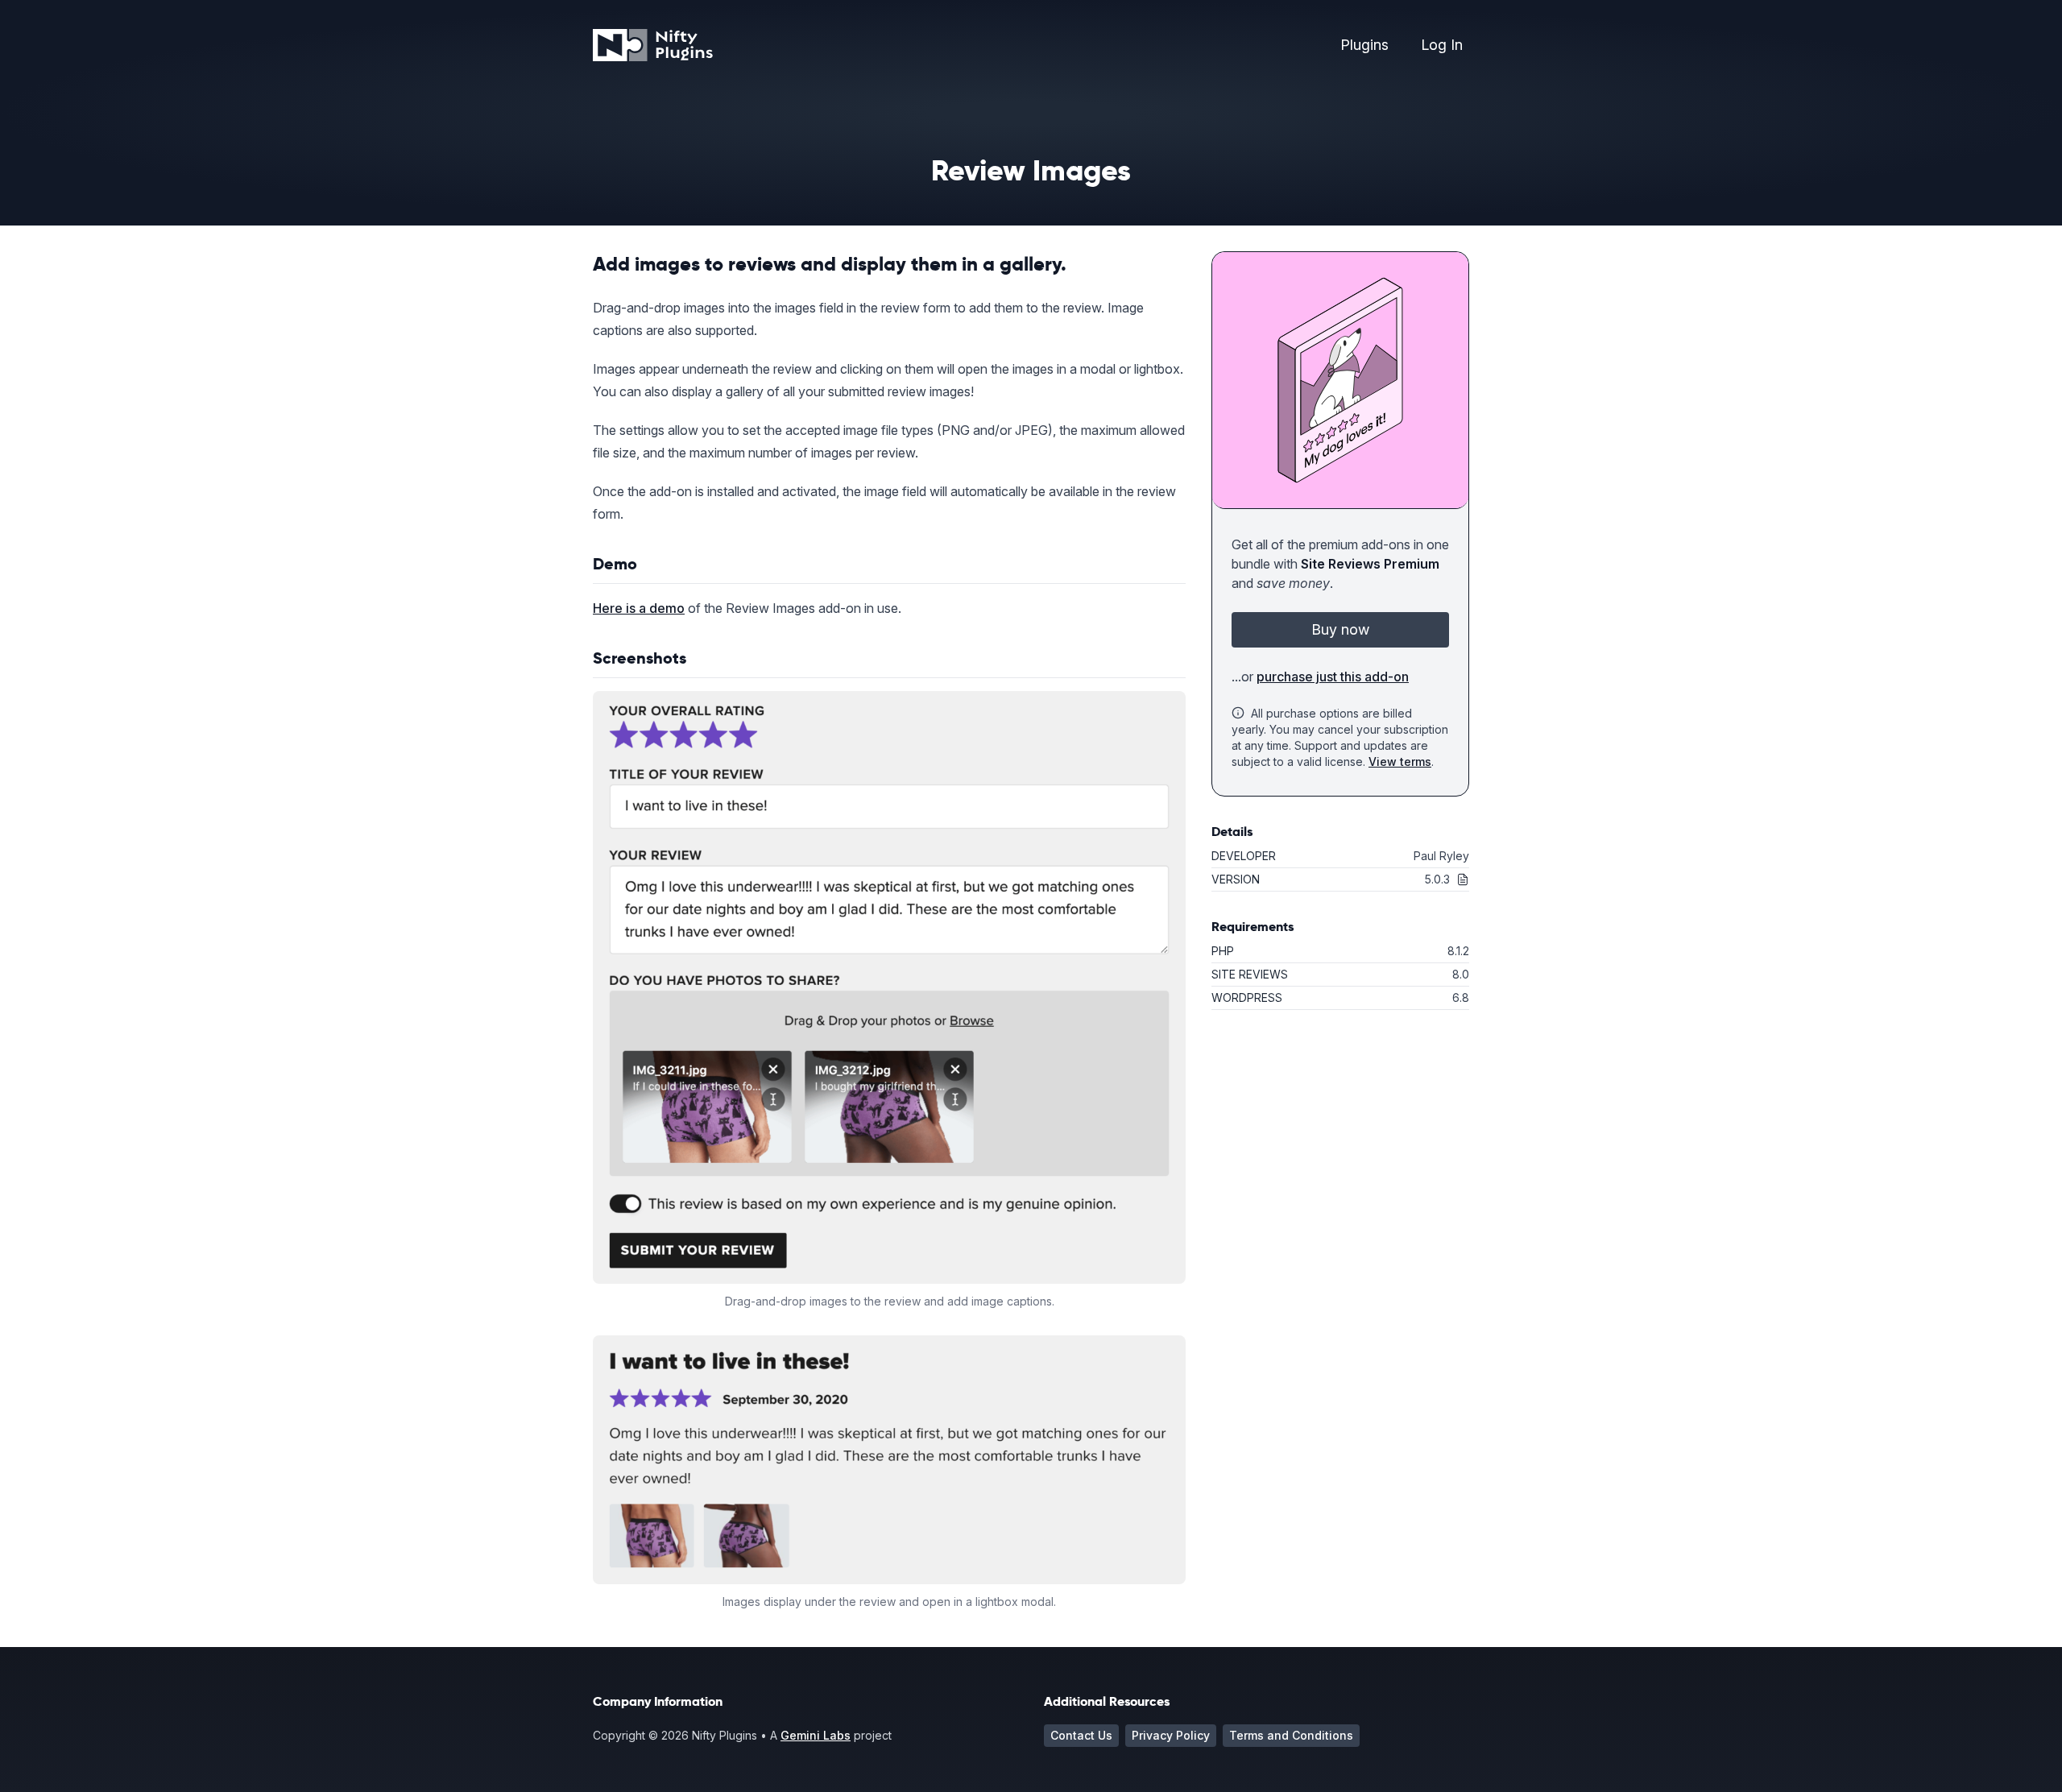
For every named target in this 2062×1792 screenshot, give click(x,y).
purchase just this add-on (1333, 677)
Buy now (1340, 629)
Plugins (1364, 45)
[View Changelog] (1460, 879)
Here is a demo (639, 608)
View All (1377, 83)
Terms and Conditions (1291, 1735)
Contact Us (1081, 1735)
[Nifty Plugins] (653, 45)
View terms (1400, 761)
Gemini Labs (816, 1735)
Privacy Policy (1171, 1735)
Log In (1442, 45)
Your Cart (1381, 119)
